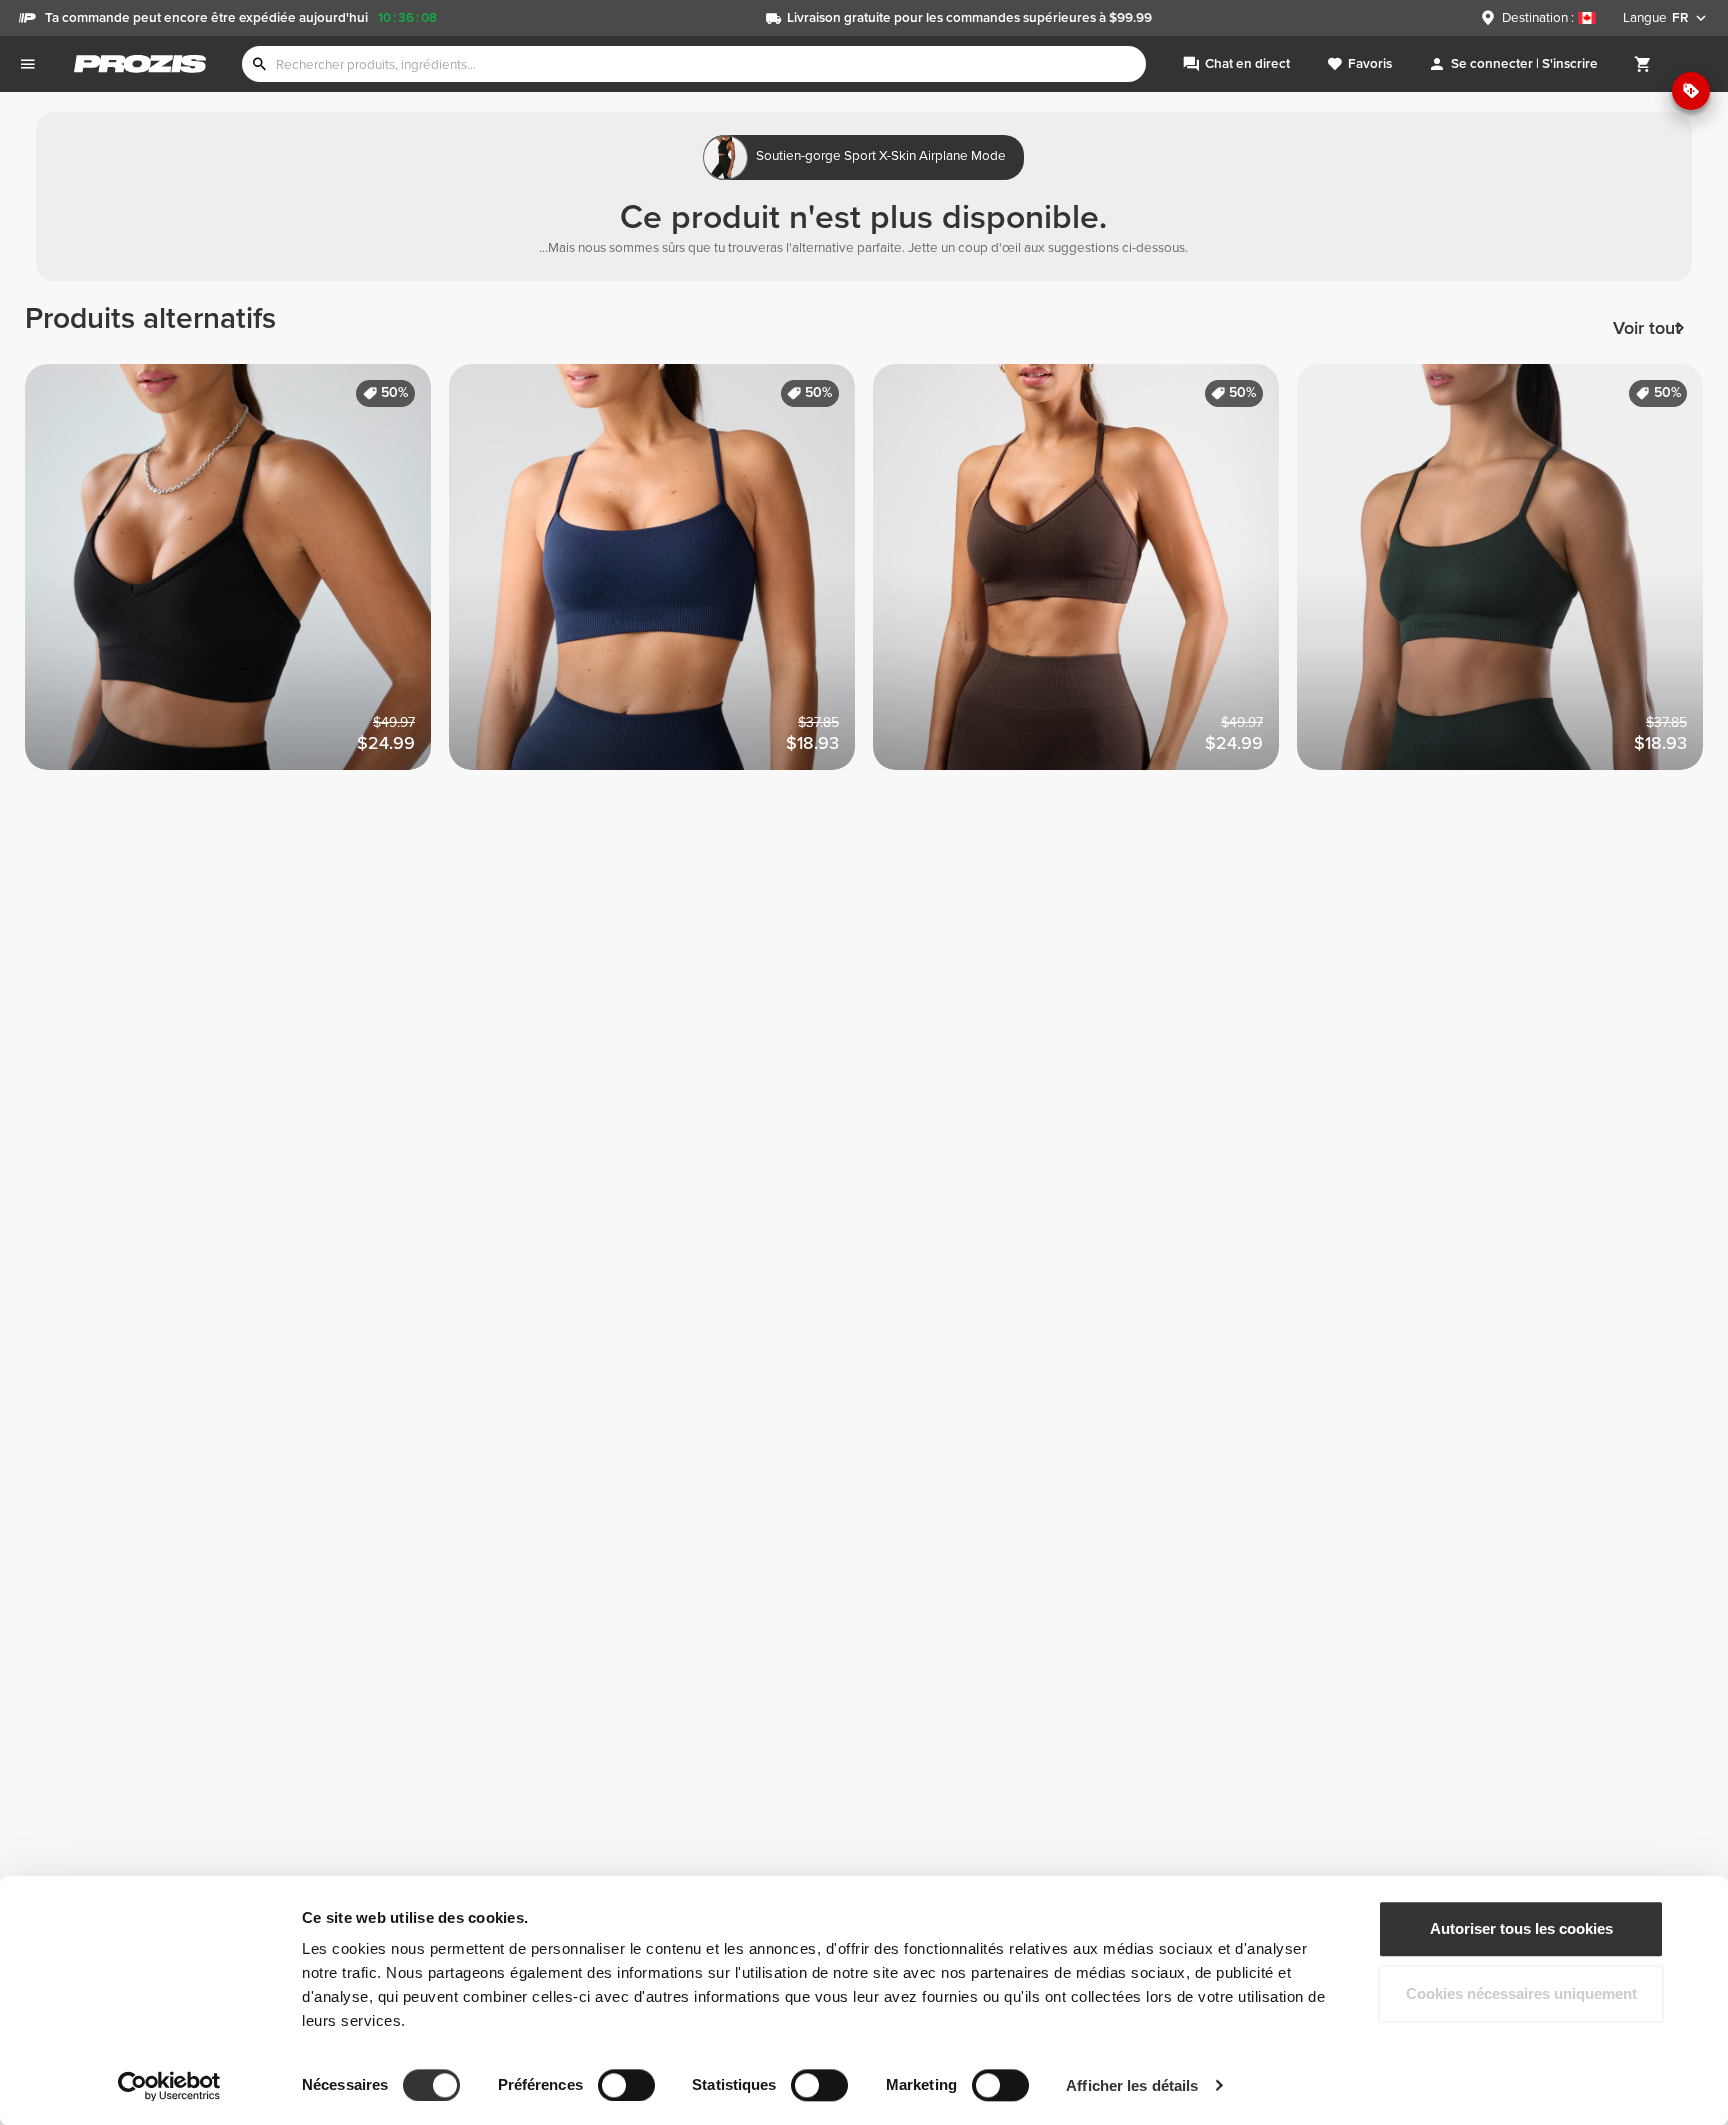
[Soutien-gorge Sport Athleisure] (661, 576)
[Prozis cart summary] (1643, 64)
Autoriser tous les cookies (1521, 1928)
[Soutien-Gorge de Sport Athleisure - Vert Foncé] (1509, 576)
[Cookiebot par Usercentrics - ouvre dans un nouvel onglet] (169, 2086)
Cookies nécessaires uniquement (1521, 1994)
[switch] (626, 2085)
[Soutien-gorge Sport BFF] (237, 576)
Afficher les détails (1132, 2085)
